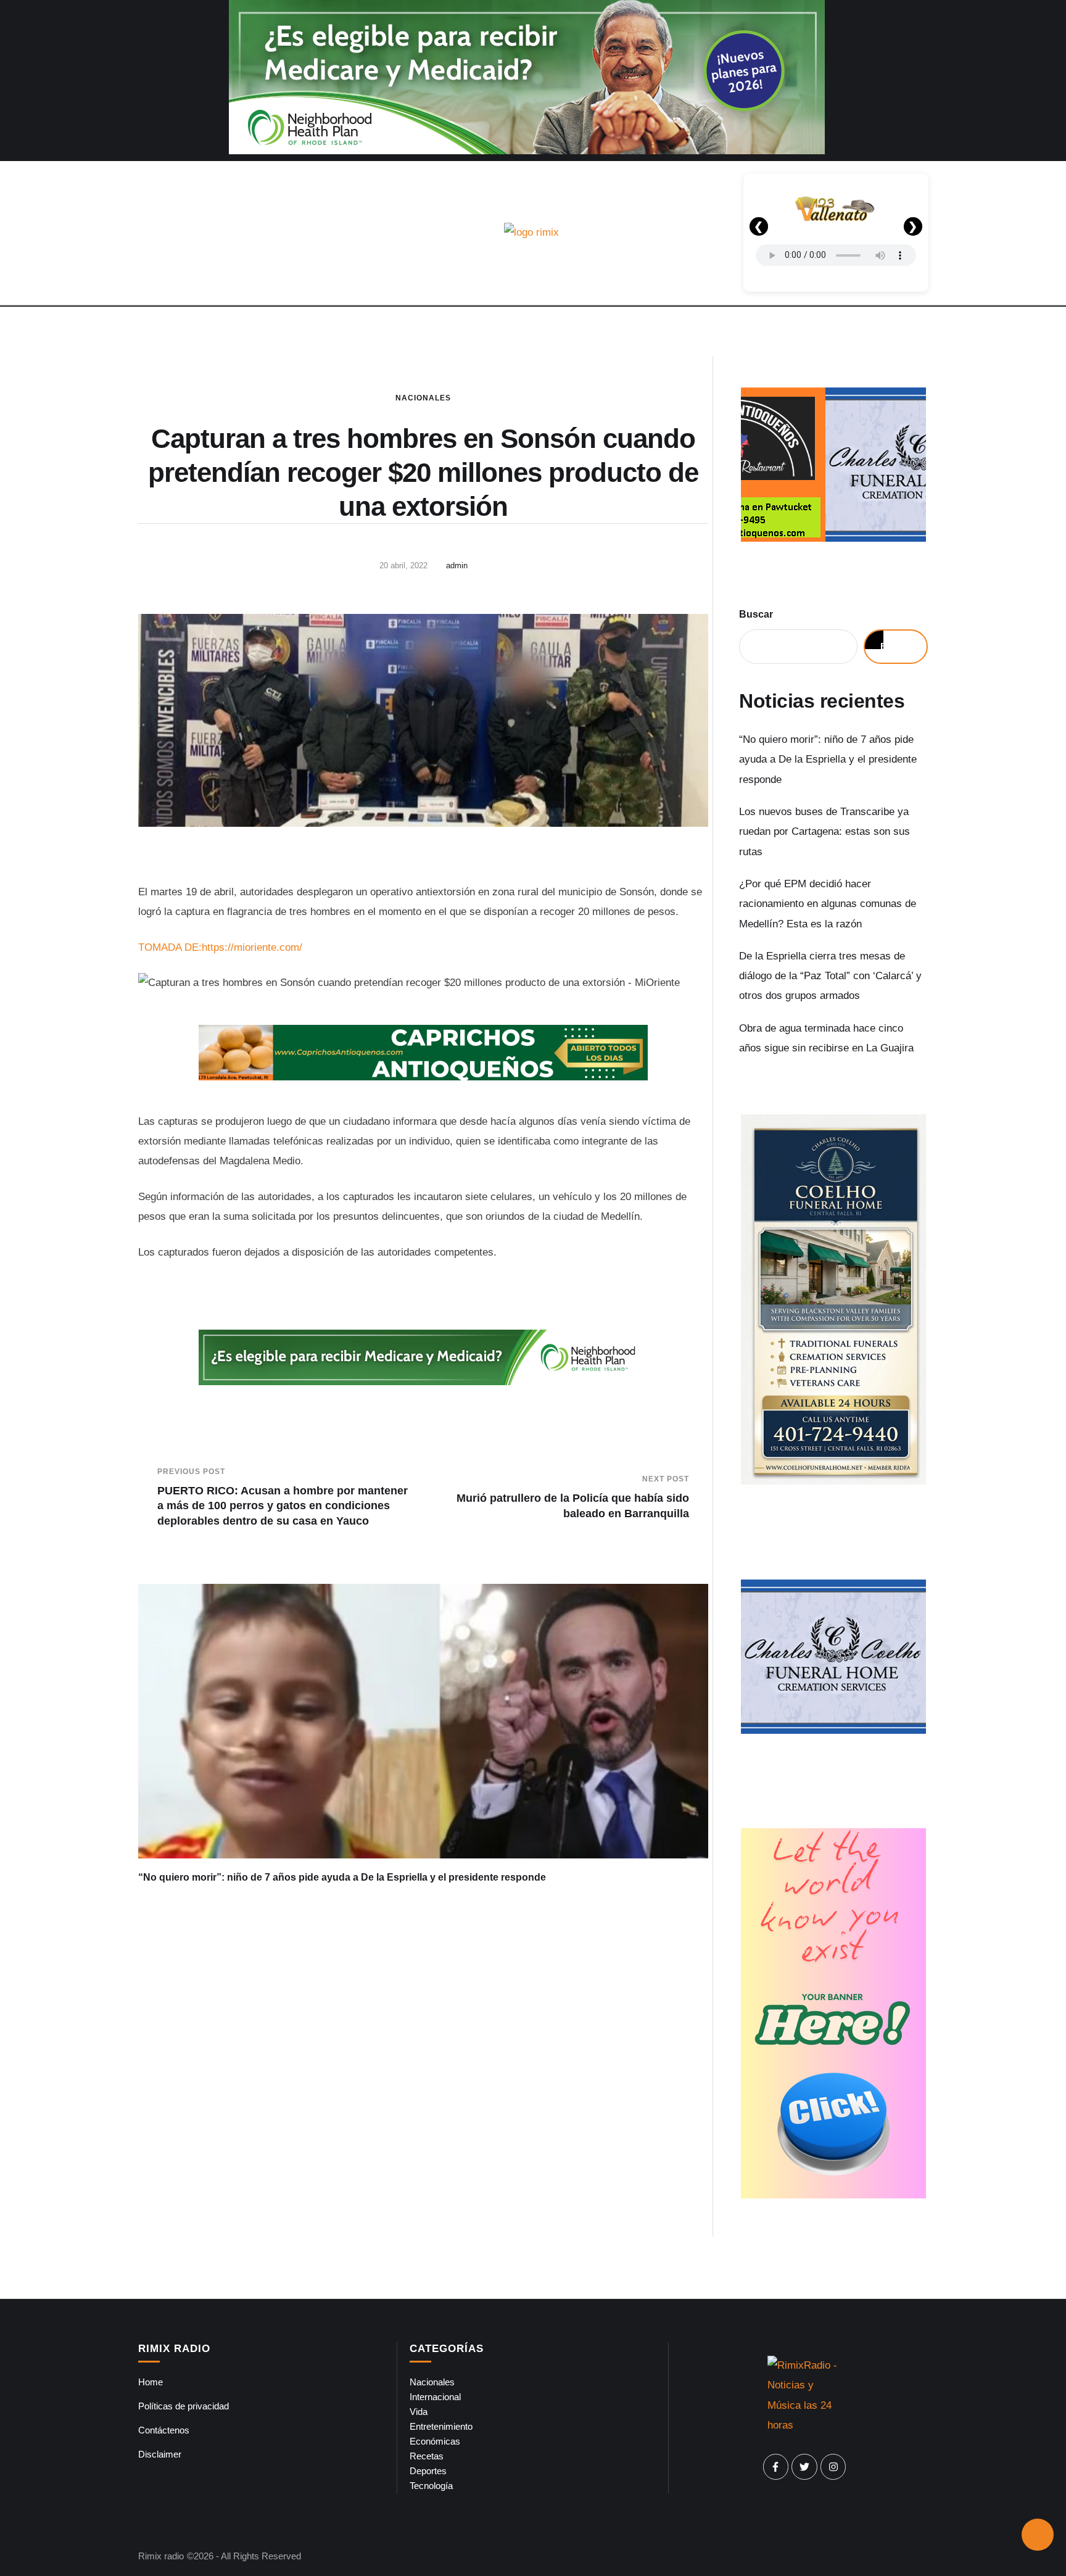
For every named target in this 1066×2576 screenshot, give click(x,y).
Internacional (435, 2397)
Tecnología (431, 2486)
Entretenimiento (441, 2426)
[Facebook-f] (776, 2467)
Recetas (427, 2456)
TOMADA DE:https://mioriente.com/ (220, 947)
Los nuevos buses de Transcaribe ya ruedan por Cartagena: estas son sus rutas (824, 832)
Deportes (428, 2471)
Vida (419, 2412)
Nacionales (423, 398)
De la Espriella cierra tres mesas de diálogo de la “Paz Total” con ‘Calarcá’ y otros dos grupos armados (830, 976)
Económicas (435, 2441)
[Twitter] (804, 2467)
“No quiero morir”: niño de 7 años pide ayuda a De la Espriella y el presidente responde (342, 1877)
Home (151, 2382)
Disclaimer (160, 2454)
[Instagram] (833, 2467)
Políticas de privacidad (184, 2406)
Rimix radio (161, 2556)
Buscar (756, 614)
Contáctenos (164, 2430)
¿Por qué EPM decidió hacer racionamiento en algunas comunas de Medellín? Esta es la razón (828, 904)
